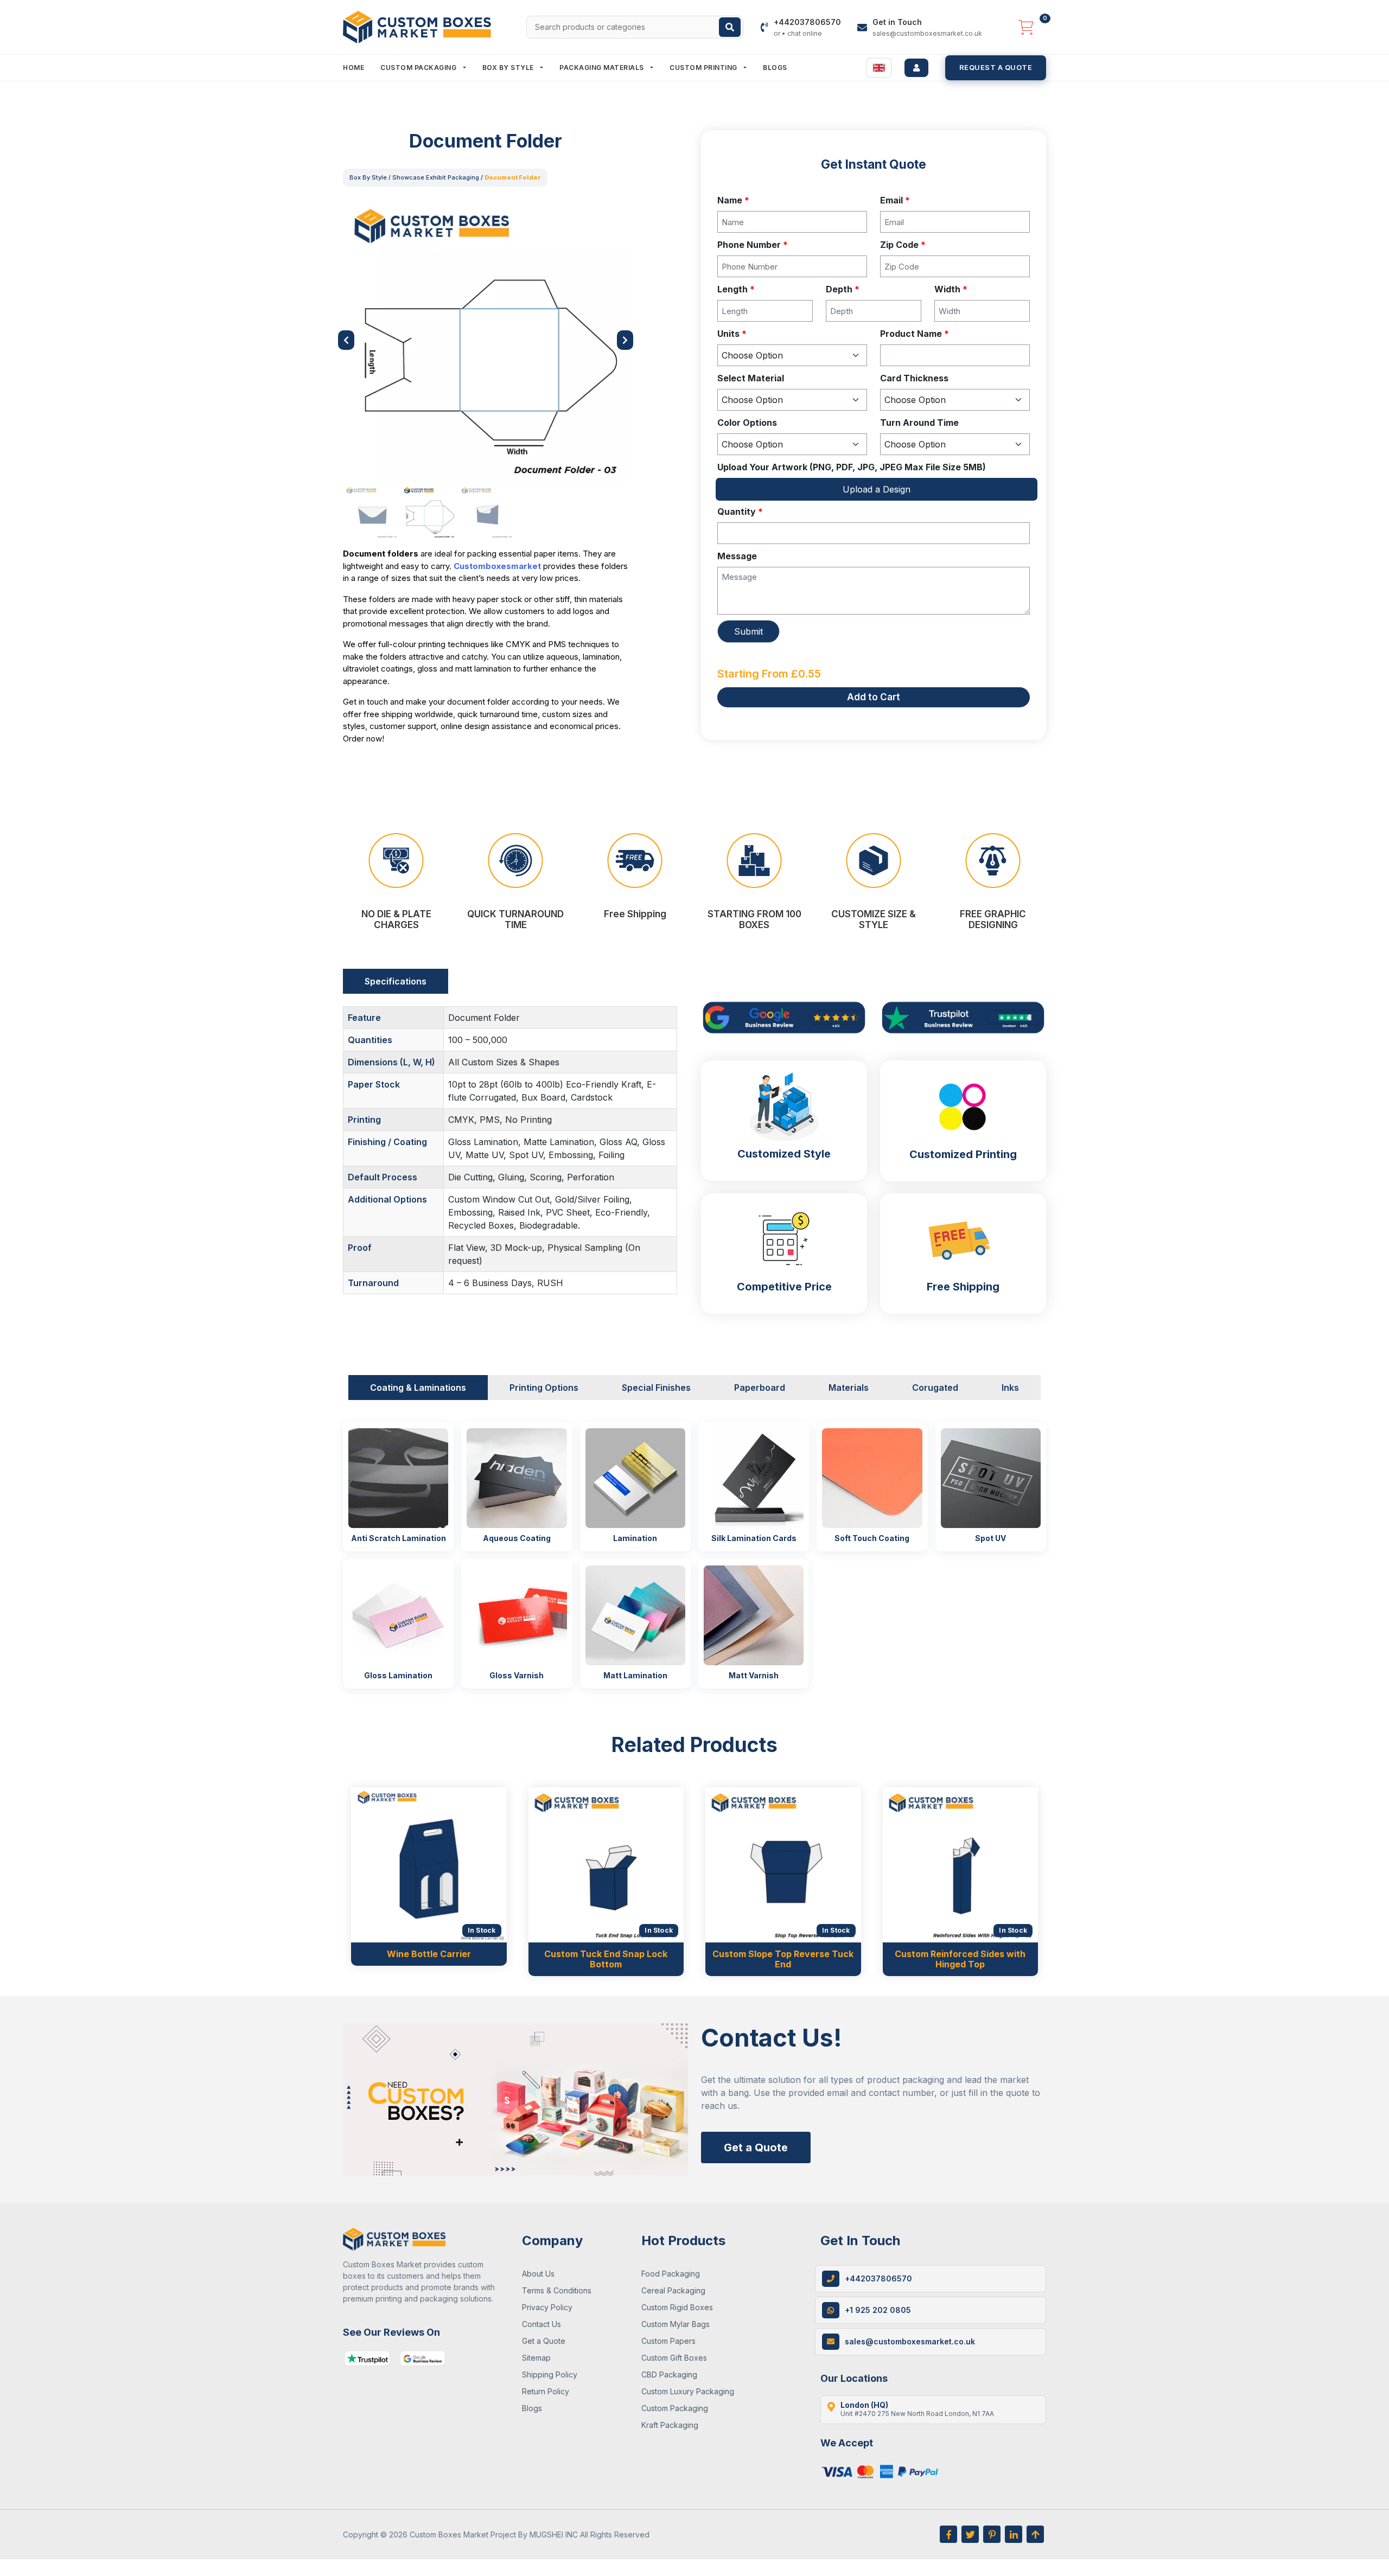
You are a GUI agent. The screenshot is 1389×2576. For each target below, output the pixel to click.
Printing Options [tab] (544, 1388)
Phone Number (753, 245)
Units (732, 334)
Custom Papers (668, 2341)
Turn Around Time (919, 423)
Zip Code (903, 245)
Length (736, 289)
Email (895, 200)
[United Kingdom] (879, 68)
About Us (538, 2274)
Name (733, 200)
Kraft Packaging (670, 2425)
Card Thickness (914, 378)
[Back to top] (1035, 2534)
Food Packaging (671, 2274)
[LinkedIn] (1014, 2534)
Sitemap (536, 2358)
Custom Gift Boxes (674, 2358)
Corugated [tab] (935, 1388)
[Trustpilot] (367, 2358)
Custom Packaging (419, 68)
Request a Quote (996, 67)
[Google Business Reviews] (423, 2358)
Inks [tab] (1010, 1388)
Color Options (747, 423)
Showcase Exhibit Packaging (436, 177)
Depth (843, 289)
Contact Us (541, 2324)
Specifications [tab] (396, 981)
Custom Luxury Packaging (688, 2391)
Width (951, 289)
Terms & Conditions (557, 2290)
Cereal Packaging (673, 2290)
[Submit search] (730, 27)
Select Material (751, 378)
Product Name (915, 334)
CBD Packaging (669, 2374)
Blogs (775, 68)
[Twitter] (970, 2534)
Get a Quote (756, 2147)
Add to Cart (874, 697)
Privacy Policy (547, 2307)
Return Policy (546, 2391)
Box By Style (509, 68)
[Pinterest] (992, 2534)
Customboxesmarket (497, 566)
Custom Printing (704, 68)
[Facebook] (948, 2534)
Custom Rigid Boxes (677, 2307)
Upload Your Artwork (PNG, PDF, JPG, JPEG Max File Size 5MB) (852, 467)
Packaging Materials (603, 68)
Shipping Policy (550, 2374)
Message (737, 556)
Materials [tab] (849, 1388)
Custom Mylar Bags (676, 2324)
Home (353, 68)
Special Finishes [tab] (656, 1388)
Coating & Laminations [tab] (418, 1388)
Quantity (740, 512)
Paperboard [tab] (760, 1388)
